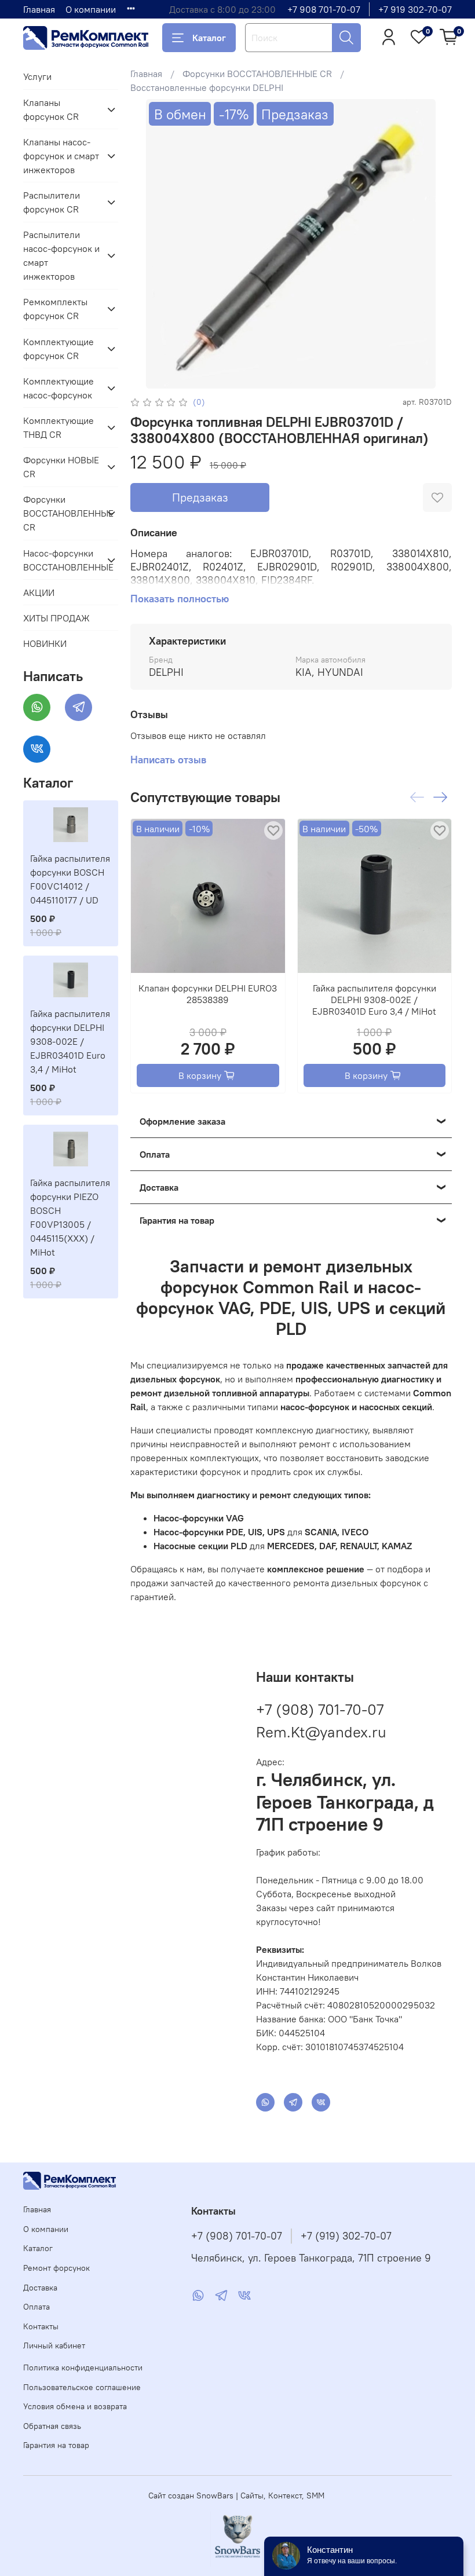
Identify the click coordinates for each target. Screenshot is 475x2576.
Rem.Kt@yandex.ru (321, 1732)
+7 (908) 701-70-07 (320, 1709)
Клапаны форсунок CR (51, 109)
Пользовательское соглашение (82, 2387)
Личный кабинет (54, 2346)
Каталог (209, 38)
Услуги (37, 76)
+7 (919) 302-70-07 (346, 2236)
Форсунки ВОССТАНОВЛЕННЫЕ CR (257, 74)
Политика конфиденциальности (83, 2368)
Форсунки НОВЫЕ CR (61, 467)
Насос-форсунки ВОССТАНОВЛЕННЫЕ (61, 560)
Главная (39, 9)
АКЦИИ (39, 592)
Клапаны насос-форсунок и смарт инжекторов (61, 156)
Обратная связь (52, 2426)
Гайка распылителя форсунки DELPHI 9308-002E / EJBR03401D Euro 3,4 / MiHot (374, 999)
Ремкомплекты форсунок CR (55, 309)
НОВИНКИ (45, 643)
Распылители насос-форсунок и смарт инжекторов (61, 255)
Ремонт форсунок (56, 2268)
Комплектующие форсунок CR (59, 349)
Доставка (40, 2288)
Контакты (41, 2326)
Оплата (36, 2307)
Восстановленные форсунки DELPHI (207, 87)
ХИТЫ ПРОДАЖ (56, 618)
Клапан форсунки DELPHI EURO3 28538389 (208, 993)
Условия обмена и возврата (75, 2406)
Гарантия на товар (56, 2445)
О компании (91, 9)
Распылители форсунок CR (52, 202)
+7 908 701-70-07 (324, 9)
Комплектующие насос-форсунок (59, 388)
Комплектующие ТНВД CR (59, 427)
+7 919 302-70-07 (415, 9)
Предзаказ (200, 497)
